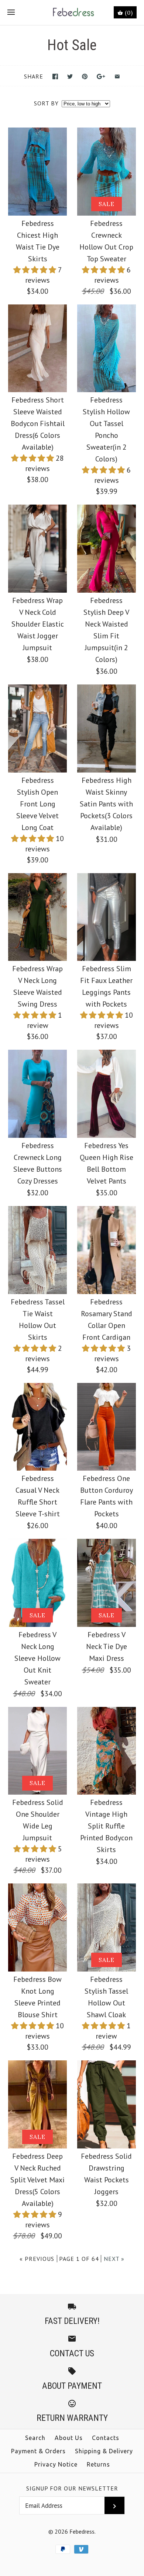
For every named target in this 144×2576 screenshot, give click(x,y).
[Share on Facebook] (55, 76)
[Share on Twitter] (70, 76)
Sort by (46, 103)
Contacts (106, 2438)
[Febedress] (72, 13)
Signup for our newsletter (72, 2488)
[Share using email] (117, 76)
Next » (114, 2259)
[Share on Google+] (101, 76)
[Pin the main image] (85, 76)
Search (35, 2438)
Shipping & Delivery (104, 2451)
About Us (69, 2438)
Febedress (82, 2531)
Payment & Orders (38, 2451)
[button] (36, 270)
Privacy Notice (56, 2464)
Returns (98, 2464)
